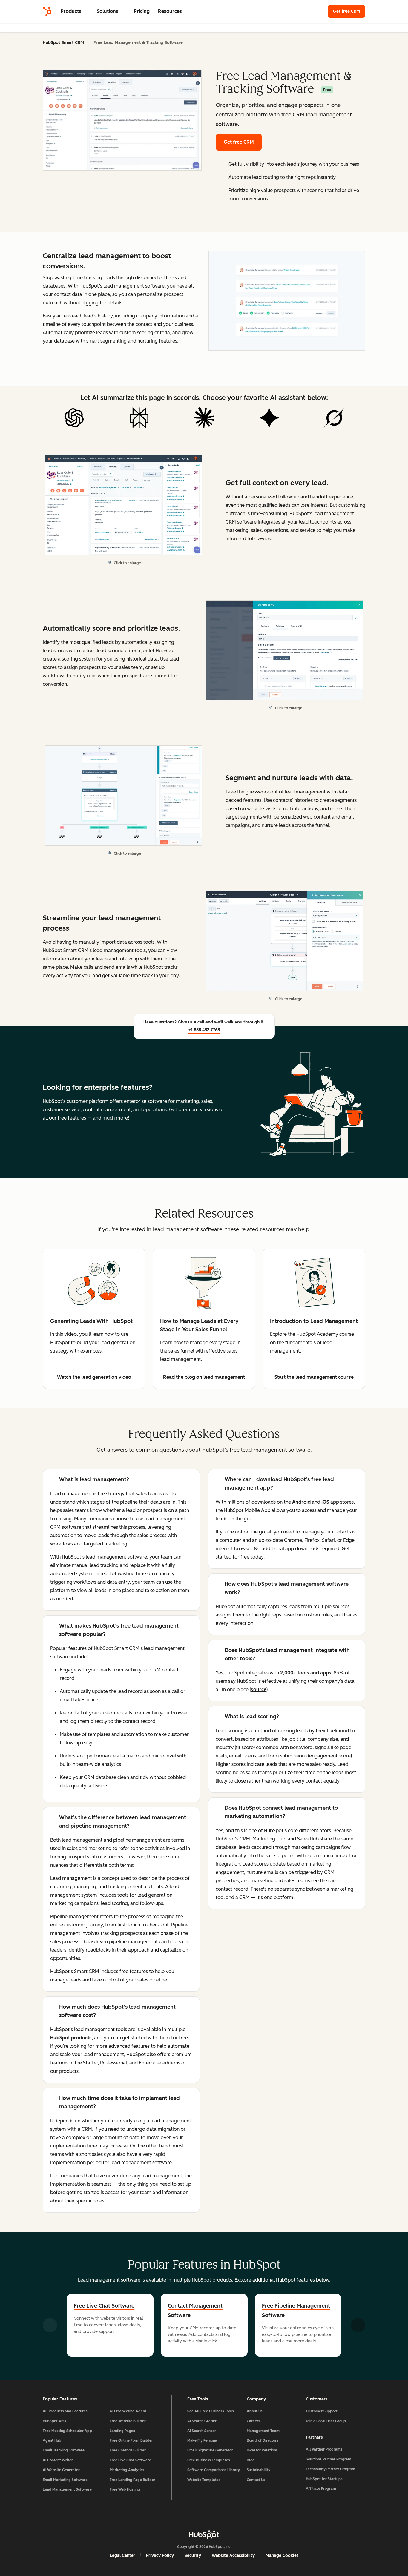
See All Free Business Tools (211, 2411)
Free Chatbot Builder (128, 2450)
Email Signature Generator (210, 2450)
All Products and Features (65, 2411)
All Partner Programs (324, 2449)
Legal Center (122, 2556)
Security (193, 2556)
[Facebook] (152, 2517)
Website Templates (204, 2480)
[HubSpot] (47, 11)
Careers (253, 2421)
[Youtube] (187, 2517)
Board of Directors (263, 2440)
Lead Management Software (67, 2489)
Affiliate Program (321, 2489)
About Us (255, 2411)
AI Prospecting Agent (128, 2411)
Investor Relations (262, 2450)
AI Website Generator (61, 2470)
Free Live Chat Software (104, 2306)
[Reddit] (239, 2517)
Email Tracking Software (64, 2450)
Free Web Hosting (125, 2489)
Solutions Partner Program (329, 2459)
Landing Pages (122, 2431)
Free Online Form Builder (131, 2440)
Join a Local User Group (326, 2421)
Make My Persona (202, 2440)
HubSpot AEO (55, 2421)
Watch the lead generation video (94, 1377)
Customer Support (322, 2411)
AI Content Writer (58, 2460)
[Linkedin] (221, 2517)
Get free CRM (349, 11)
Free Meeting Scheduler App (67, 2431)
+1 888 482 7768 (204, 1030)
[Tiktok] (256, 2517)
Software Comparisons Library (214, 2470)
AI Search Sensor (202, 2431)
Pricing (142, 11)
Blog (251, 2460)
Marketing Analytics (127, 2470)
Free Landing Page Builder (132, 2480)
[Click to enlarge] (287, 302)
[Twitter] (204, 2517)
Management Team (263, 2431)
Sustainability (259, 2470)
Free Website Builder (128, 2421)
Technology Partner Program (330, 2469)
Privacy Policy (160, 2556)
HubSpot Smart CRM (63, 43)
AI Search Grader (202, 2421)
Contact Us (256, 2480)
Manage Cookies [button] (282, 2556)
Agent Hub (52, 2440)
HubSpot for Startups (324, 2479)
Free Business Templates (209, 2460)
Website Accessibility (233, 2556)
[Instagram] (169, 2517)
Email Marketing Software (65, 2480)
